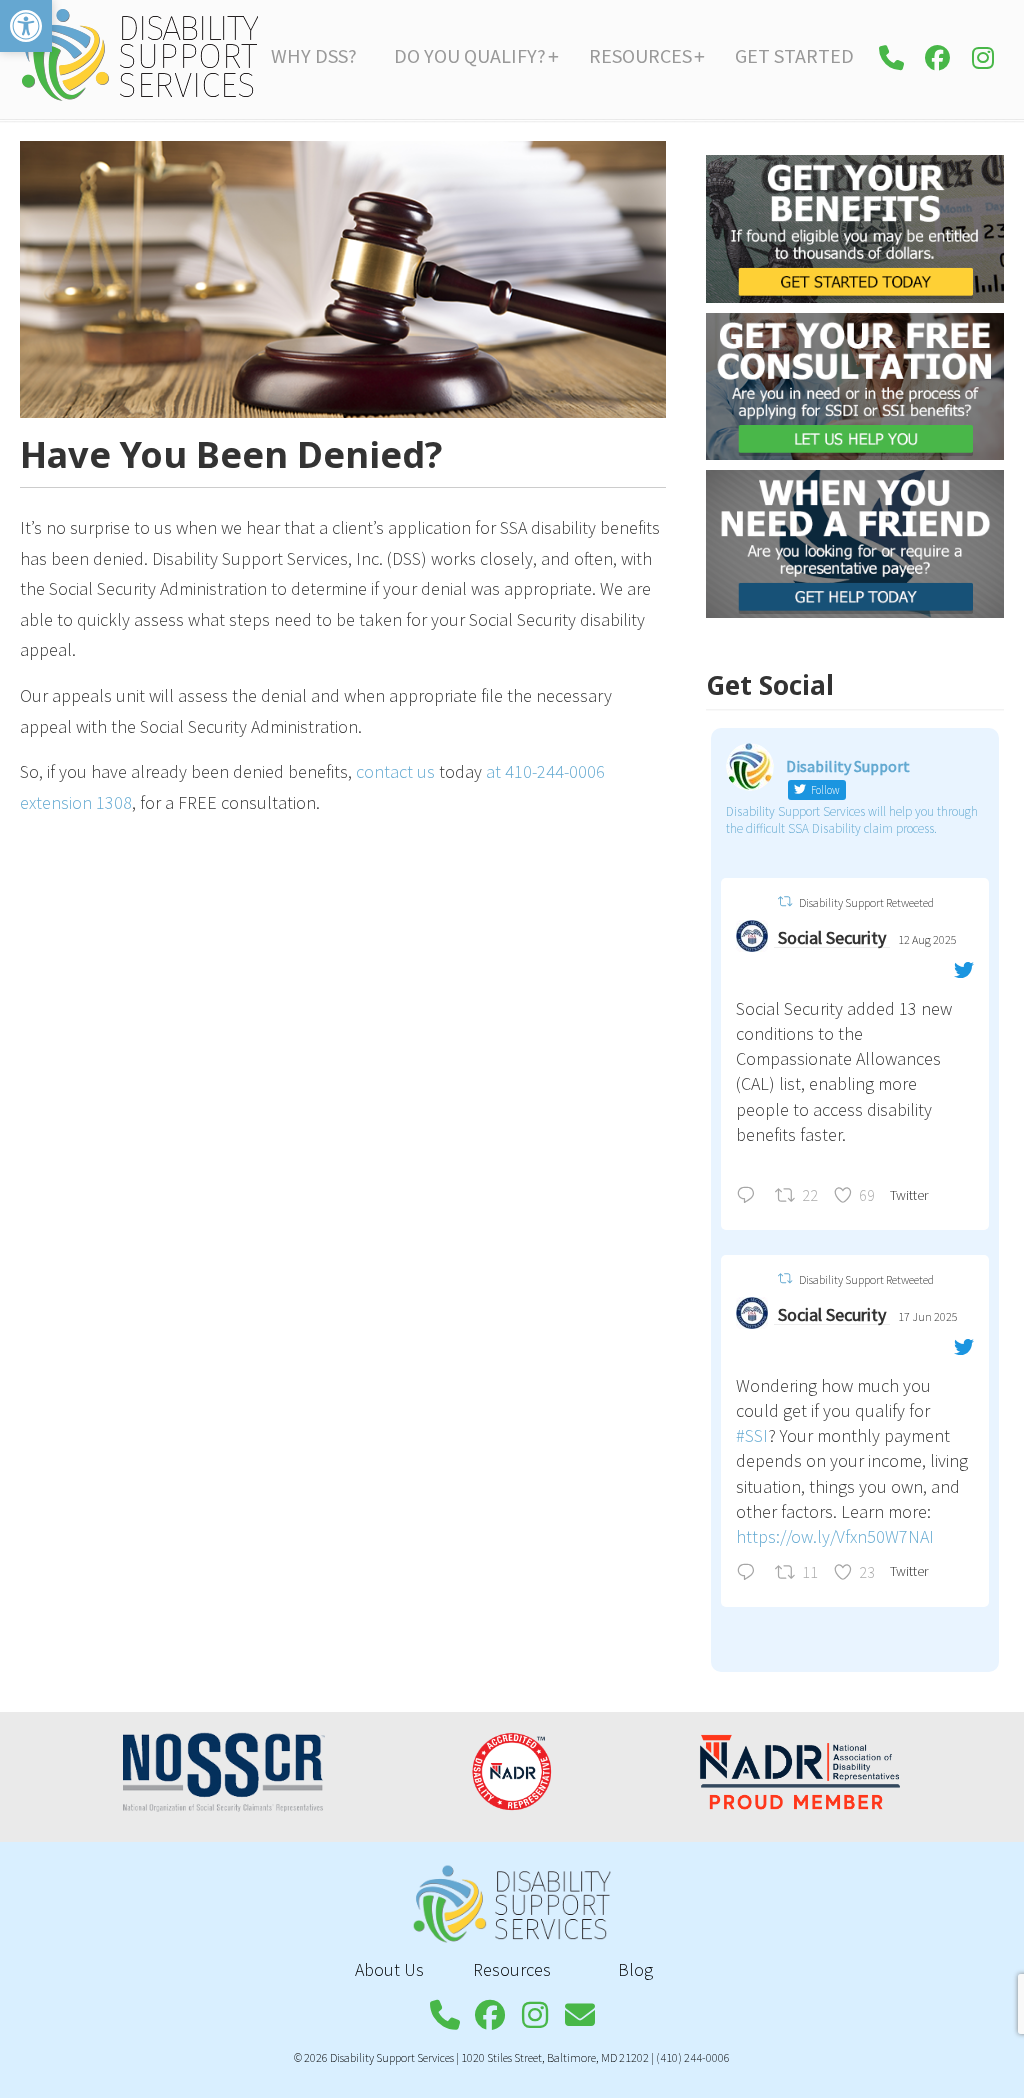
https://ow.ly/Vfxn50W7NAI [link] (835, 1536)
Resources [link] (512, 1969)
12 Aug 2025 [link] (927, 939)
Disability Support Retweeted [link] (866, 902)
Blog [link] (635, 1969)
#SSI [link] (752, 1435)
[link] (26, 26)
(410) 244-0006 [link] (693, 2057)
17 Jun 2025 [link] (928, 1316)
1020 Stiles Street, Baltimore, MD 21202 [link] (555, 2057)
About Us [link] (389, 1969)
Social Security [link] (832, 937)
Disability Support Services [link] (140, 55)
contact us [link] (395, 771)
